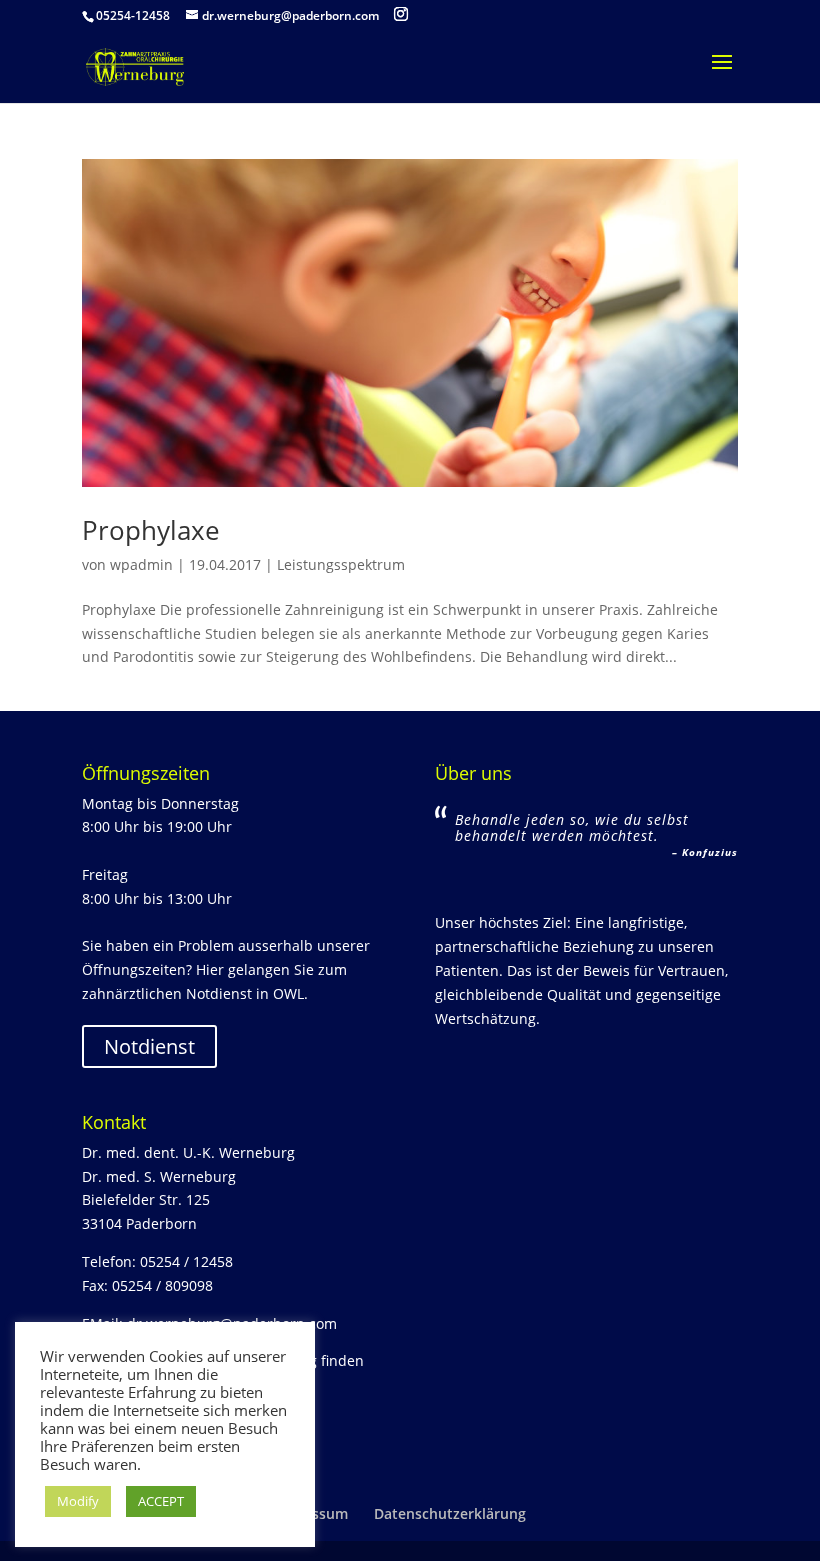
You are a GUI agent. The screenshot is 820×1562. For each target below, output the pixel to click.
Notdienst (149, 1046)
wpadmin (141, 564)
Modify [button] (78, 1501)
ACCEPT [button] (161, 1501)
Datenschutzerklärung (450, 1513)
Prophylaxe (151, 530)
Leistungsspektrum (341, 564)
